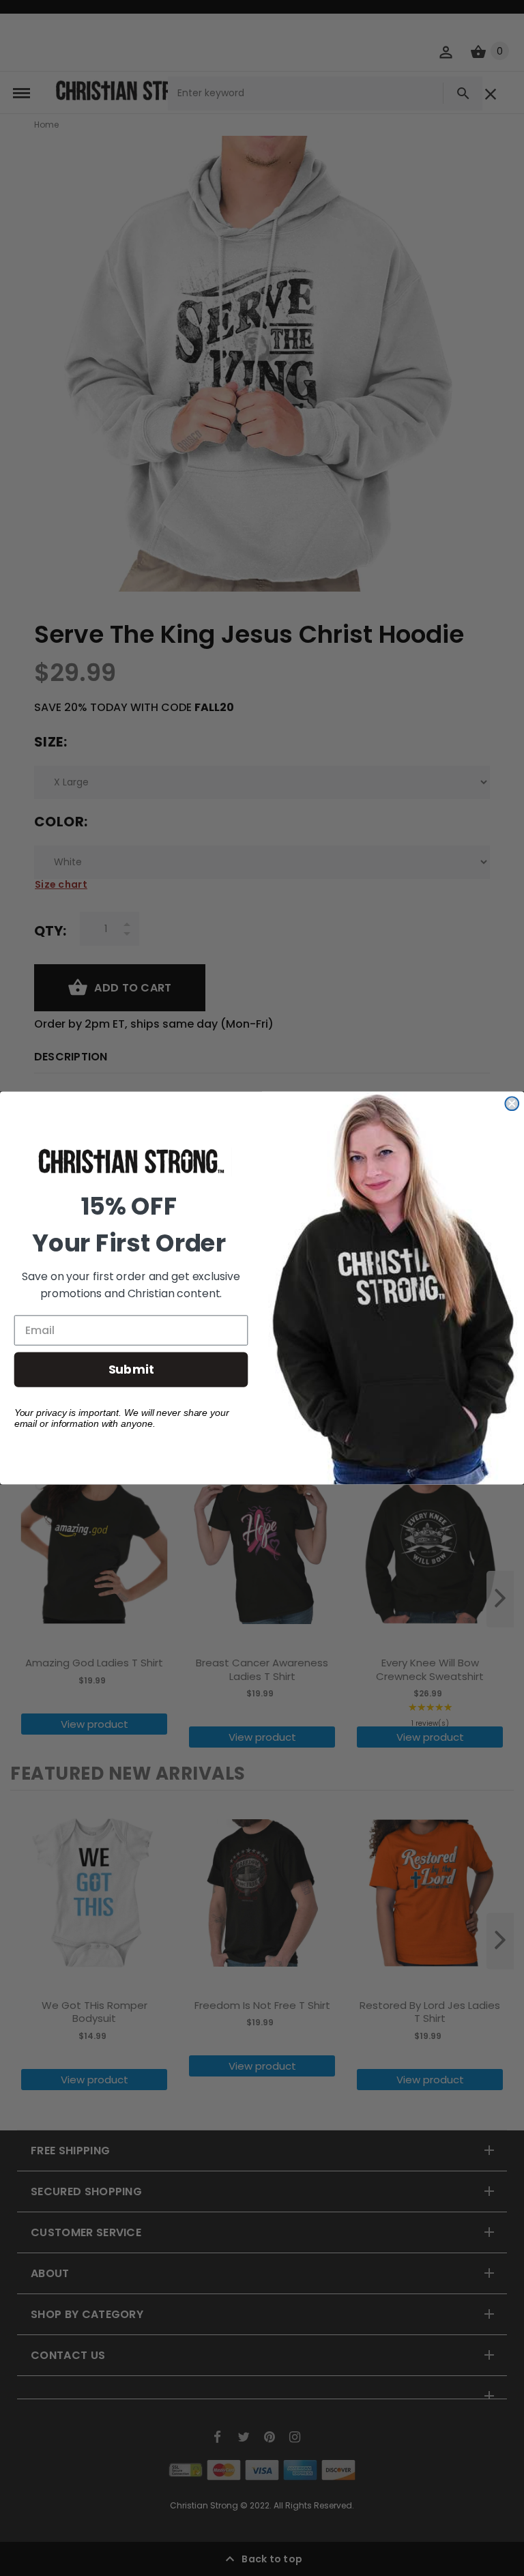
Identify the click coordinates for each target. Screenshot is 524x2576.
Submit (131, 1369)
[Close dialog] (512, 1103)
